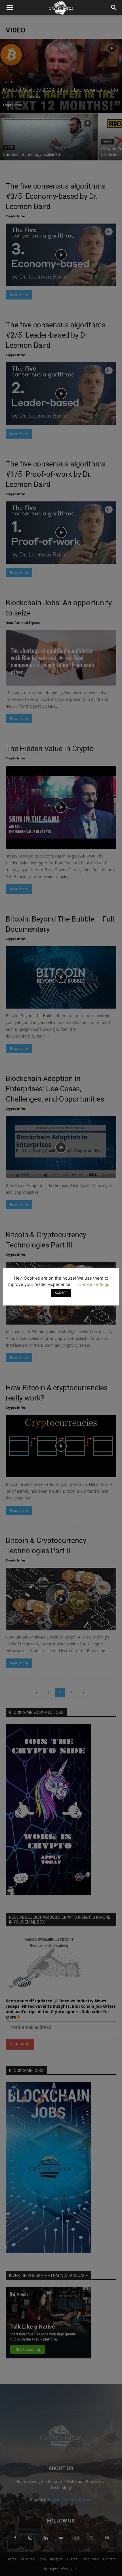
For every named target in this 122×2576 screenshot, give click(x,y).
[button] (10, 8)
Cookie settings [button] (94, 1284)
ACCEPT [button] (61, 1293)
